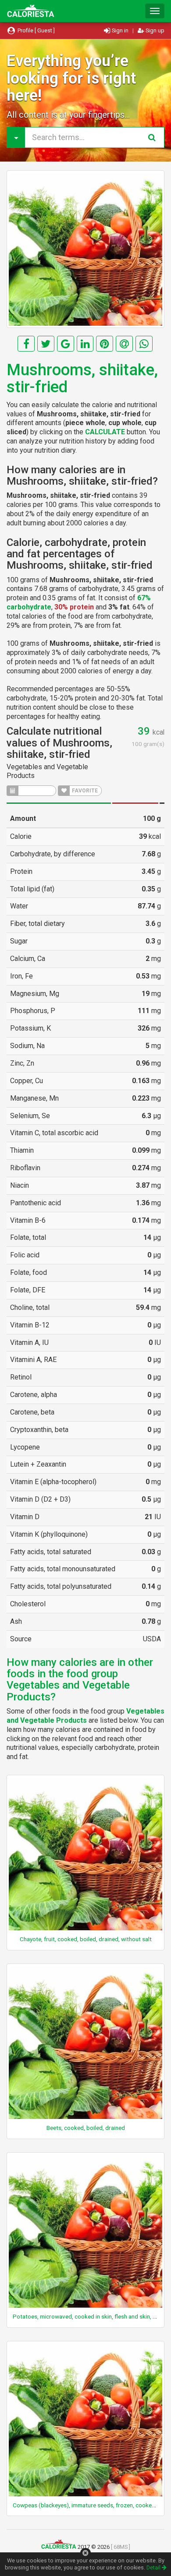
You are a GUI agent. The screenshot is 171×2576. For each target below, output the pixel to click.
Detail (154, 2567)
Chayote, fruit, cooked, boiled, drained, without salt (86, 1939)
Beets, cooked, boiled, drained (86, 2128)
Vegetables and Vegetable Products (85, 1716)
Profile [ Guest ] (36, 30)
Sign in (120, 30)
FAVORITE (84, 791)
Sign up (154, 30)
